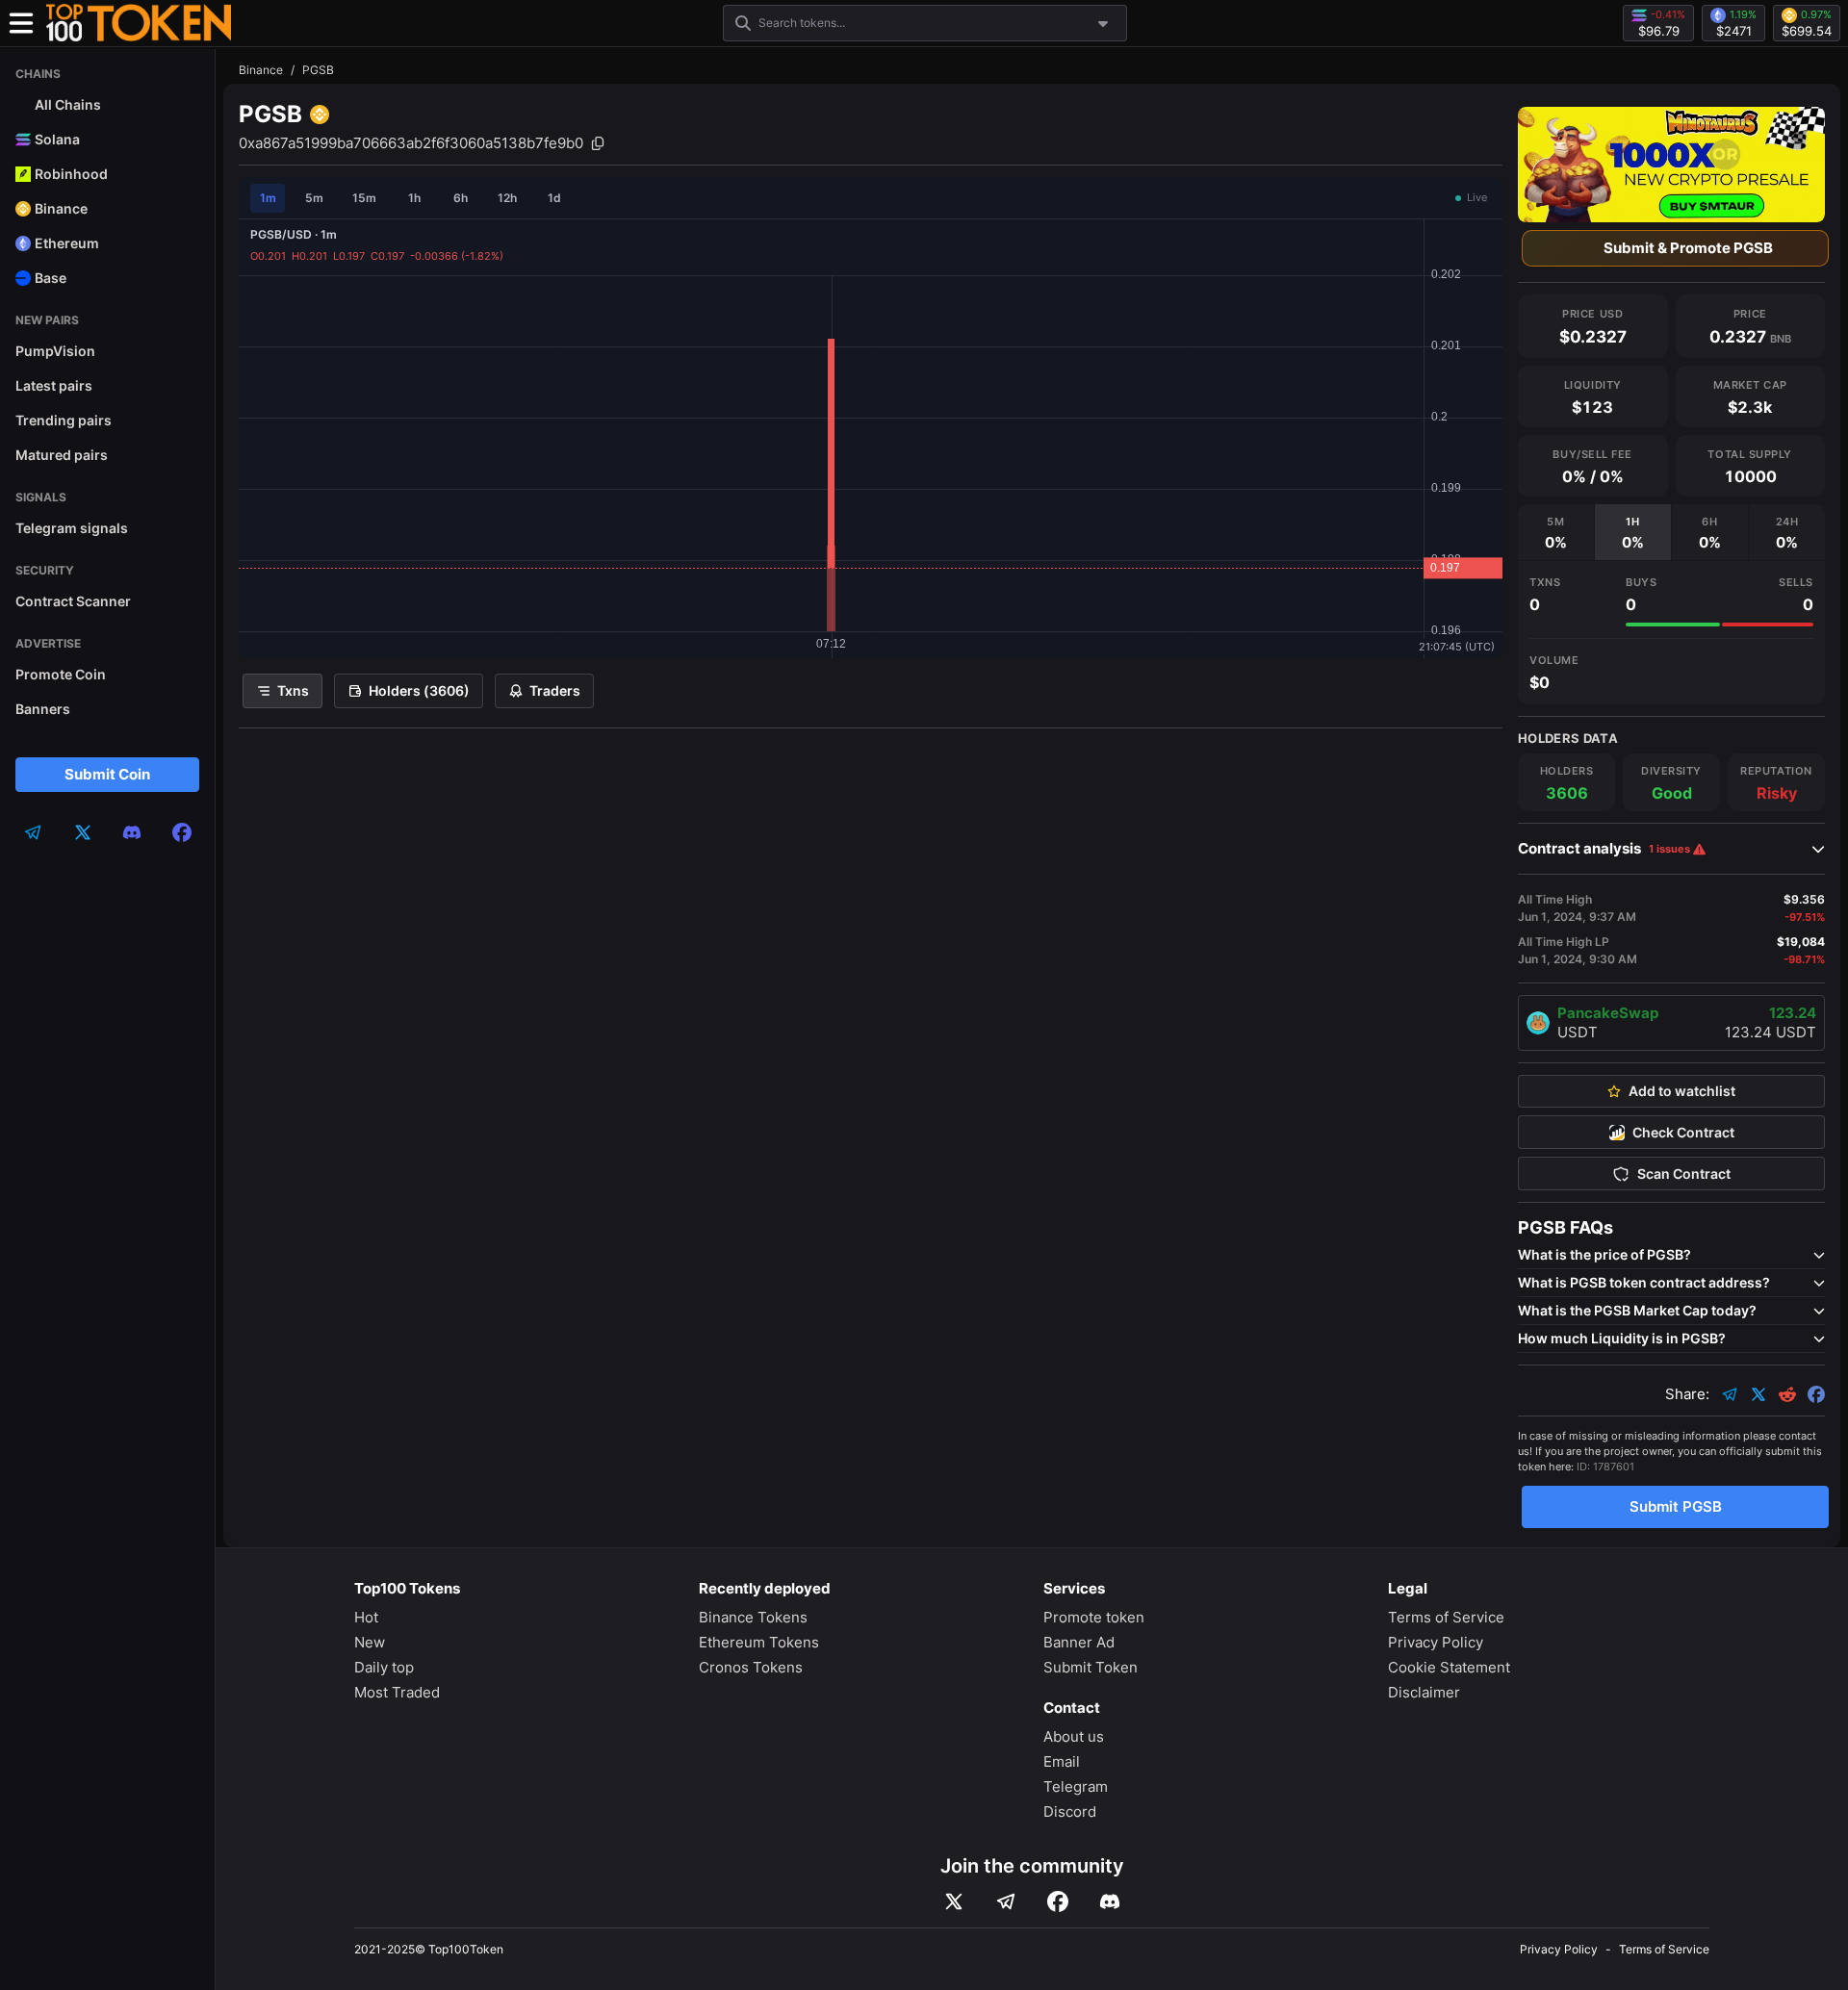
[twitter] (83, 832)
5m (314, 198)
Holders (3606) (419, 690)
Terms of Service (1446, 1617)
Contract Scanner (73, 601)
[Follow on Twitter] (954, 1901)
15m (364, 198)
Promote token (1094, 1617)
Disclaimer (1424, 1692)
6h (461, 198)
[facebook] (182, 832)
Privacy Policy (1436, 1642)
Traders (555, 690)
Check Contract (1683, 1133)
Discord (1070, 1811)
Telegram (1076, 1786)
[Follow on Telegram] (1006, 1901)
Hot (366, 1617)
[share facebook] (1816, 1394)
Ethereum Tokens (759, 1642)
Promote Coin (61, 674)
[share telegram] (1730, 1394)
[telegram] (33, 832)
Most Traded (397, 1692)
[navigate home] (139, 23)
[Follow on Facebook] (1058, 1901)
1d (554, 198)
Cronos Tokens (751, 1667)
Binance (261, 70)
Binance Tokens (753, 1617)
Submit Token (1091, 1667)
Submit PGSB (1676, 1506)
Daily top (384, 1667)
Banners (43, 709)
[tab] (1556, 532)
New (370, 1642)
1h (414, 198)
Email (1062, 1761)
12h (507, 198)
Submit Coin (107, 774)
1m (268, 198)
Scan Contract (1684, 1174)
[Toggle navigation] (21, 23)
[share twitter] (1758, 1394)
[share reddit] (1787, 1394)
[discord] (132, 832)
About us (1074, 1736)
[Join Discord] (1110, 1901)
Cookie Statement (1449, 1667)
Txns (293, 690)
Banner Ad (1079, 1642)
